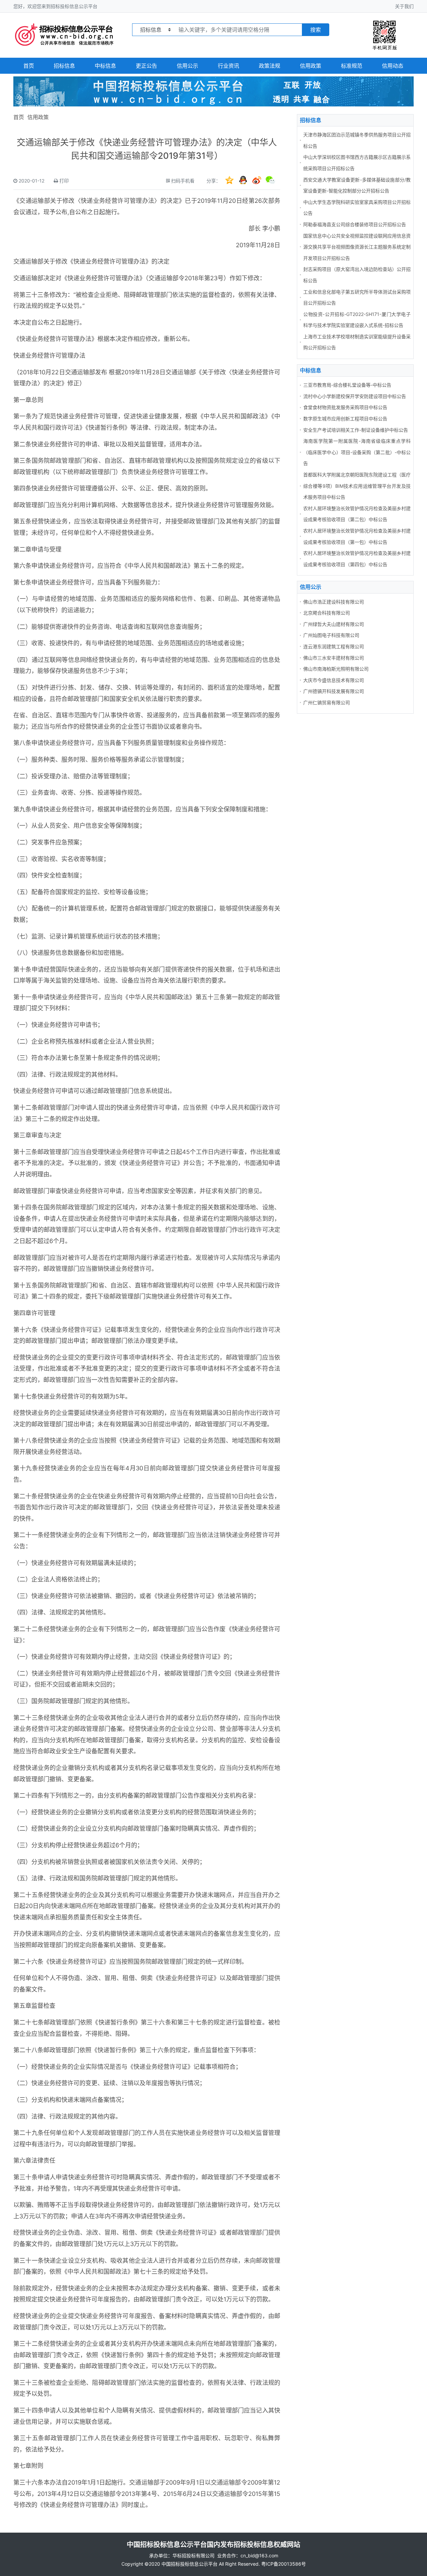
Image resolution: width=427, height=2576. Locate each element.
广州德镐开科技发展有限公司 (334, 691)
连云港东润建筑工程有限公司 (334, 646)
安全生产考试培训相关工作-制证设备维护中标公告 (356, 430)
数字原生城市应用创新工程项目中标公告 (345, 419)
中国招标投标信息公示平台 (189, 2564)
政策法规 (270, 66)
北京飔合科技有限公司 (327, 613)
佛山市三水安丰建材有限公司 (334, 658)
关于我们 (404, 6)
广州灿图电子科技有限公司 (331, 635)
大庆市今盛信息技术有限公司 (334, 680)
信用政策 (311, 66)
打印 (64, 181)
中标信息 (105, 66)
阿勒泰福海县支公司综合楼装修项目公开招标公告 (355, 224)
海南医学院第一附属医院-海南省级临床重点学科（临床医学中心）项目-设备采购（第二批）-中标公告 (357, 452)
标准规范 (352, 66)
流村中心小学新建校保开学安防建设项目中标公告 (355, 396)
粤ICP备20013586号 (284, 2564)
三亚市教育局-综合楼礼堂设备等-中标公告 (347, 385)
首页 (29, 66)
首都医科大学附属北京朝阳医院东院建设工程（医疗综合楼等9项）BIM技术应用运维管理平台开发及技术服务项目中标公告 (357, 486)
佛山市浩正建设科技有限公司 (334, 602)
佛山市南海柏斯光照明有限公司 (336, 669)
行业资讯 (229, 66)
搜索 (316, 30)
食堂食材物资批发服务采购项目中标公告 (345, 407)
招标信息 (64, 66)
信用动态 (393, 66)
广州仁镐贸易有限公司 (327, 702)
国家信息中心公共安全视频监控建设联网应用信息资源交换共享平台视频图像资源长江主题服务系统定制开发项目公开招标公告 (357, 247)
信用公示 (187, 66)
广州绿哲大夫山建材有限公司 (334, 624)
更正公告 (146, 66)
